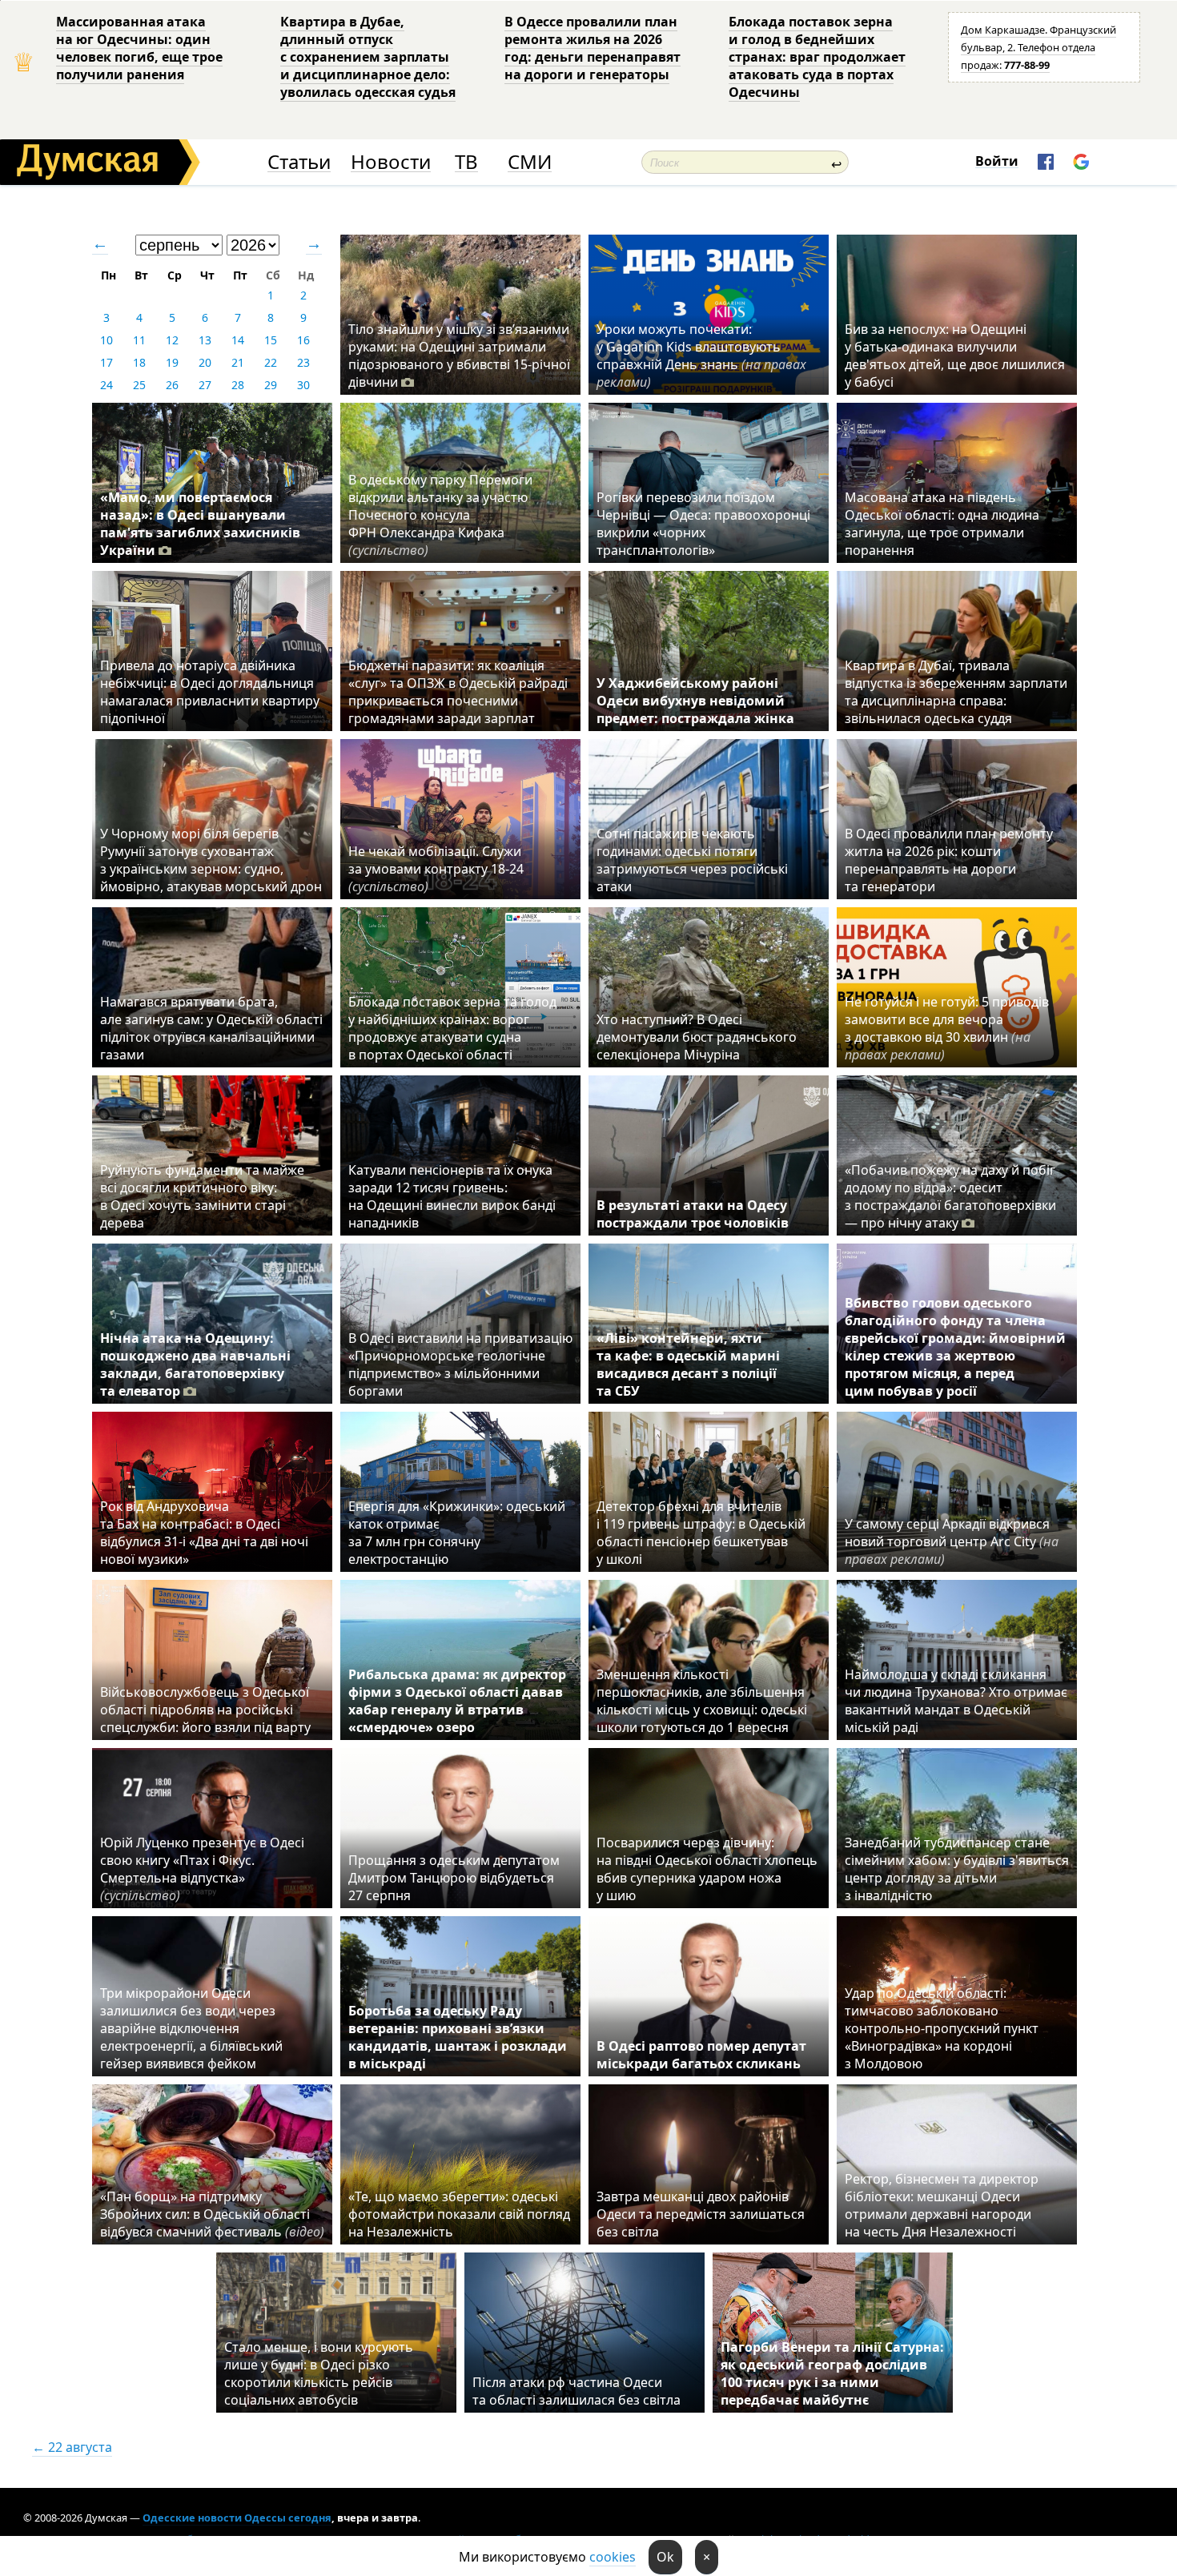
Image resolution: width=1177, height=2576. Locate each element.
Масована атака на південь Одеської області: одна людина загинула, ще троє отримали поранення (942, 524)
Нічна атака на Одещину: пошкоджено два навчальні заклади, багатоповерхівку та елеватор (195, 1364)
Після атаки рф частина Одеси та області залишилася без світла (576, 2391)
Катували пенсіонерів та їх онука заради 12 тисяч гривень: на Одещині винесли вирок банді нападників (452, 1196)
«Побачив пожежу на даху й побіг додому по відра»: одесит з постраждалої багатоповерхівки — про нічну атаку (950, 1196)
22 (271, 362)
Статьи (299, 162)
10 (106, 340)
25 (139, 385)
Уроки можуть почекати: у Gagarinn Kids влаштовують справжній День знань (701, 356)
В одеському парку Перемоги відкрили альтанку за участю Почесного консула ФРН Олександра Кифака (440, 515)
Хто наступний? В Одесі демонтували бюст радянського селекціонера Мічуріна (697, 1037)
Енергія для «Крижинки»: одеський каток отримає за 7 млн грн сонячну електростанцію (457, 1533)
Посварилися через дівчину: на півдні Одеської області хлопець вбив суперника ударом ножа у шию (707, 1869)
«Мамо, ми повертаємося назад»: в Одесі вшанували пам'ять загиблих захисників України (200, 524)
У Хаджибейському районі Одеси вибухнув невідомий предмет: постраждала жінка (695, 701)
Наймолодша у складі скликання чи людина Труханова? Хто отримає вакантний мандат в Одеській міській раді (956, 1701)
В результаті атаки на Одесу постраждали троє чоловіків (693, 1214)
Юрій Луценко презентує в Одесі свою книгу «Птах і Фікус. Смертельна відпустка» (202, 1869)
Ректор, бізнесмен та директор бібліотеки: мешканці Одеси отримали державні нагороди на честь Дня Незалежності (942, 2205)
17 (106, 362)
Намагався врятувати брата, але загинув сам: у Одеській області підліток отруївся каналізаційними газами (211, 1028)
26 (172, 385)
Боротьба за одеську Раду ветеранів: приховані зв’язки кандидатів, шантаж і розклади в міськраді (458, 2037)
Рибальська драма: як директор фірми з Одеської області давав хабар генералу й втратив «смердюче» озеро (457, 1701)
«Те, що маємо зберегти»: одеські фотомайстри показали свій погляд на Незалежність (459, 2214)
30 (303, 385)
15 (271, 340)
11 (139, 340)
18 (139, 362)
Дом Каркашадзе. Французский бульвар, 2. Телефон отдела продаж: (1038, 47)
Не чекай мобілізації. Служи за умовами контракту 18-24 (436, 869)
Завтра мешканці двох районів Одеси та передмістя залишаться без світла (701, 2214)
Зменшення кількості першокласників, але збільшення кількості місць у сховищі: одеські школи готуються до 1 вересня (702, 1701)
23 (303, 362)
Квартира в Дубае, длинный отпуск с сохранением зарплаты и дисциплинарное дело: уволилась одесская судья (368, 57)
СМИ (530, 162)
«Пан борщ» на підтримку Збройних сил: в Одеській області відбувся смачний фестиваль (212, 2214)
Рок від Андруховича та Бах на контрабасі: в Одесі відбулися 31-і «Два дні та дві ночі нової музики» (204, 1533)
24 (106, 385)
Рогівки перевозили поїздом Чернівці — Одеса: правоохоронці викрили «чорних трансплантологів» (703, 524)
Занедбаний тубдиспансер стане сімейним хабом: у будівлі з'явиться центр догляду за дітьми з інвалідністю (957, 1869)
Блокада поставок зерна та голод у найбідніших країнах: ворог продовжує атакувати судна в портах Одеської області (452, 1028)
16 (303, 340)
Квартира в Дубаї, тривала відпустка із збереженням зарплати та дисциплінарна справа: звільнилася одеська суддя (956, 692)
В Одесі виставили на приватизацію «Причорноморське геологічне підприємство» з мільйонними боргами (460, 1364)
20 (205, 362)
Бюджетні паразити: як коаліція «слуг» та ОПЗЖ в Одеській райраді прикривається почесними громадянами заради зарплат (458, 692)
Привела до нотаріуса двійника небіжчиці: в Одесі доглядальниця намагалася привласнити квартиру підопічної (210, 692)
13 (205, 340)
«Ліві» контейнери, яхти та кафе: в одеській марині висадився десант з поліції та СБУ (688, 1364)
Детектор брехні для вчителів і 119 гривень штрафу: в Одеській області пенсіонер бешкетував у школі (701, 1533)
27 (205, 385)
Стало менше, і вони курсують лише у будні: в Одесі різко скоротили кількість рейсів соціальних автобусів (319, 2373)
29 (271, 385)
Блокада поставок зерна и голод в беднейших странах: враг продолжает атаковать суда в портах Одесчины (817, 57)
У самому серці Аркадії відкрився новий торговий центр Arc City (952, 1541)
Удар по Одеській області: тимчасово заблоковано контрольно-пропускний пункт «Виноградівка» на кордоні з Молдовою (942, 2028)
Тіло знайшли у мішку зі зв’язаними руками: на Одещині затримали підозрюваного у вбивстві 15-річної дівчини (459, 356)
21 (238, 362)
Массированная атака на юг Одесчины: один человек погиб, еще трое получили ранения (139, 48)
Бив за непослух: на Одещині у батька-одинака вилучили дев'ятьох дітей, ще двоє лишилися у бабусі (955, 356)
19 (172, 362)
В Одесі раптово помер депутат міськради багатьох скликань (701, 2055)
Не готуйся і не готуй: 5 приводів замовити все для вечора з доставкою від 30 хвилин (947, 1028)
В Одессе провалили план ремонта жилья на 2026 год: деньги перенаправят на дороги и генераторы (593, 48)
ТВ (466, 162)
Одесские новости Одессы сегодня (237, 2518)
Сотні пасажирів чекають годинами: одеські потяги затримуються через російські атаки (692, 860)
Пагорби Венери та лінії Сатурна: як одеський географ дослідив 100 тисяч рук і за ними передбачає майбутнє (832, 2373)
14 (238, 340)
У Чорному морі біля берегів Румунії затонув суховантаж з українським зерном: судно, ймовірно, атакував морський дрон (211, 860)
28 (238, 385)
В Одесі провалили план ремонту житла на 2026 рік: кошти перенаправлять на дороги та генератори (949, 860)
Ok (665, 2557)
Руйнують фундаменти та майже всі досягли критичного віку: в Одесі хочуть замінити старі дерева (202, 1196)
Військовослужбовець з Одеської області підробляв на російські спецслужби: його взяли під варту (205, 1710)
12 (172, 340)
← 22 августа (72, 2447)
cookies (613, 2557)
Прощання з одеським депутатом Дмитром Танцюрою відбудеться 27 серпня (454, 1878)
